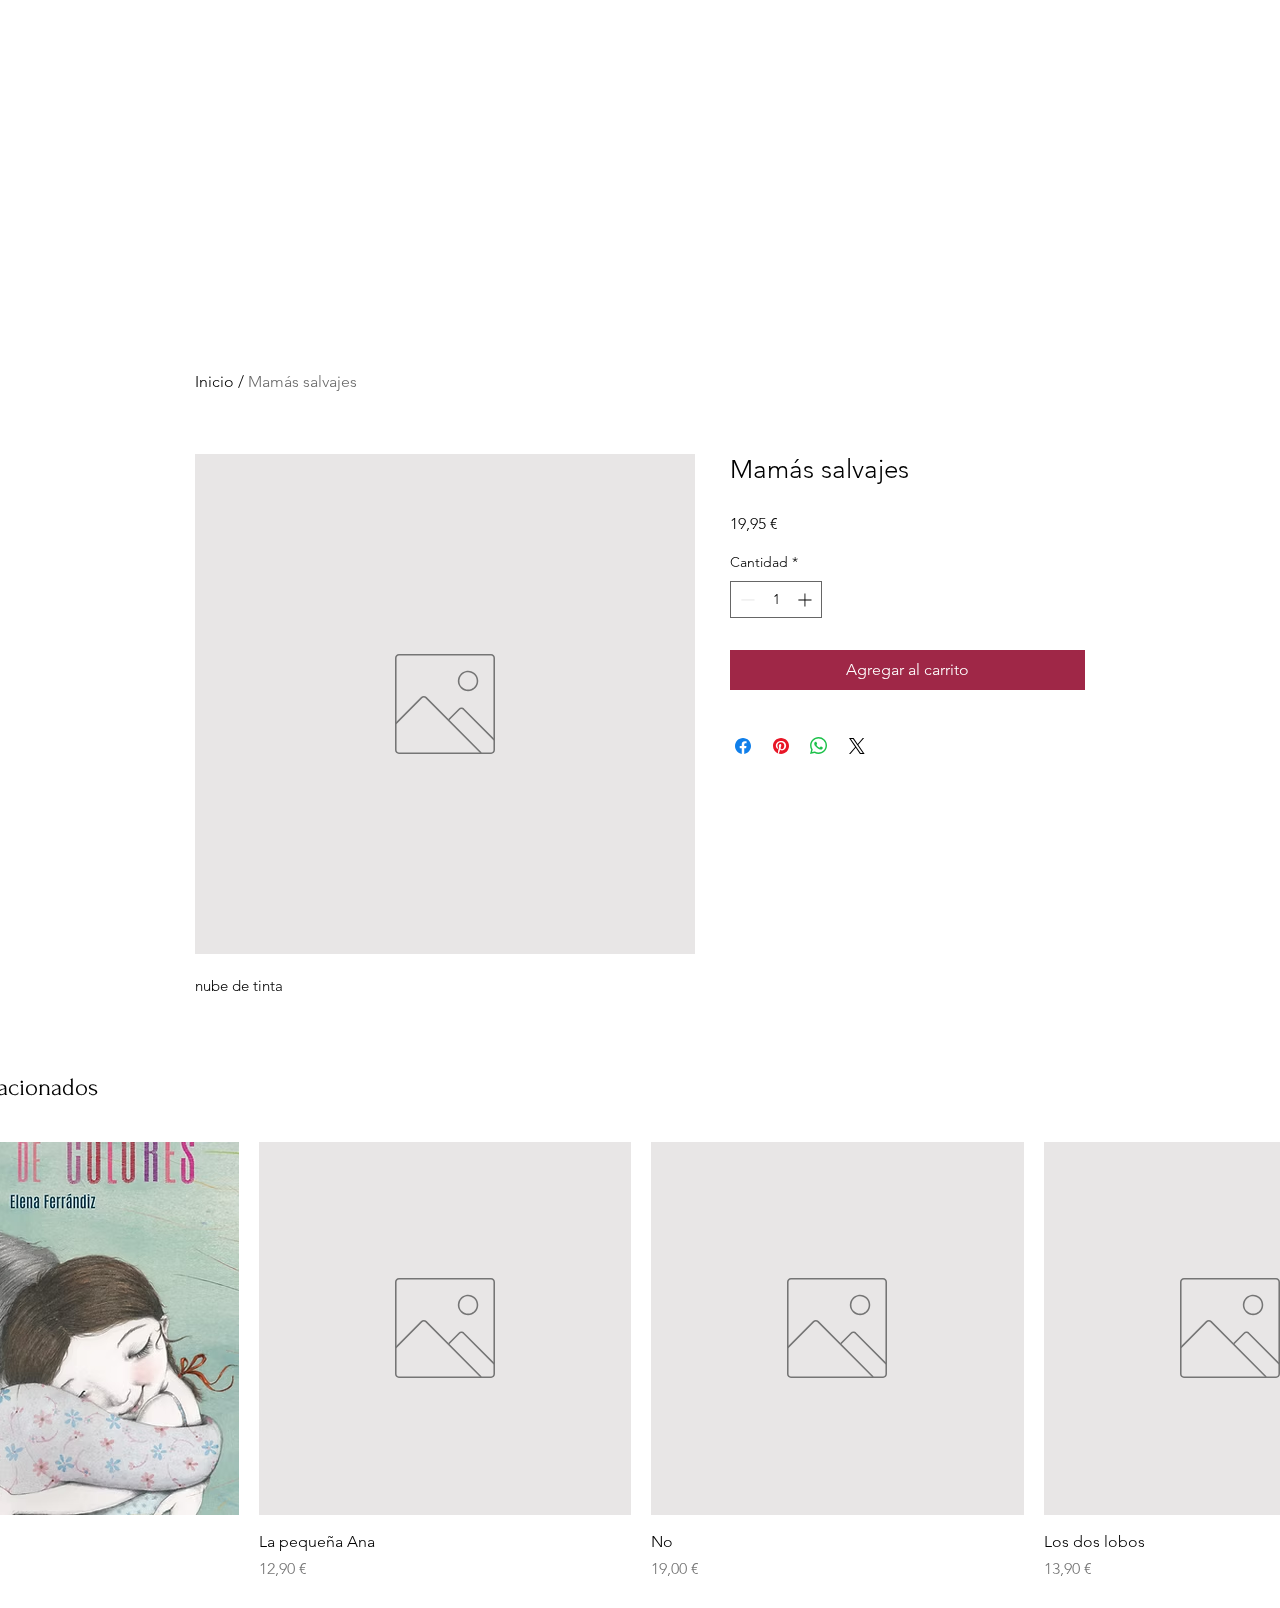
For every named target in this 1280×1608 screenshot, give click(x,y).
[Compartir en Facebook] (743, 746)
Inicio (214, 381)
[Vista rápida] (445, 1328)
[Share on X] (857, 746)
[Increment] (806, 599)
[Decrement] (745, 599)
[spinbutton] (776, 599)
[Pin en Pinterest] (781, 746)
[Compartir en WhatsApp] (819, 746)
